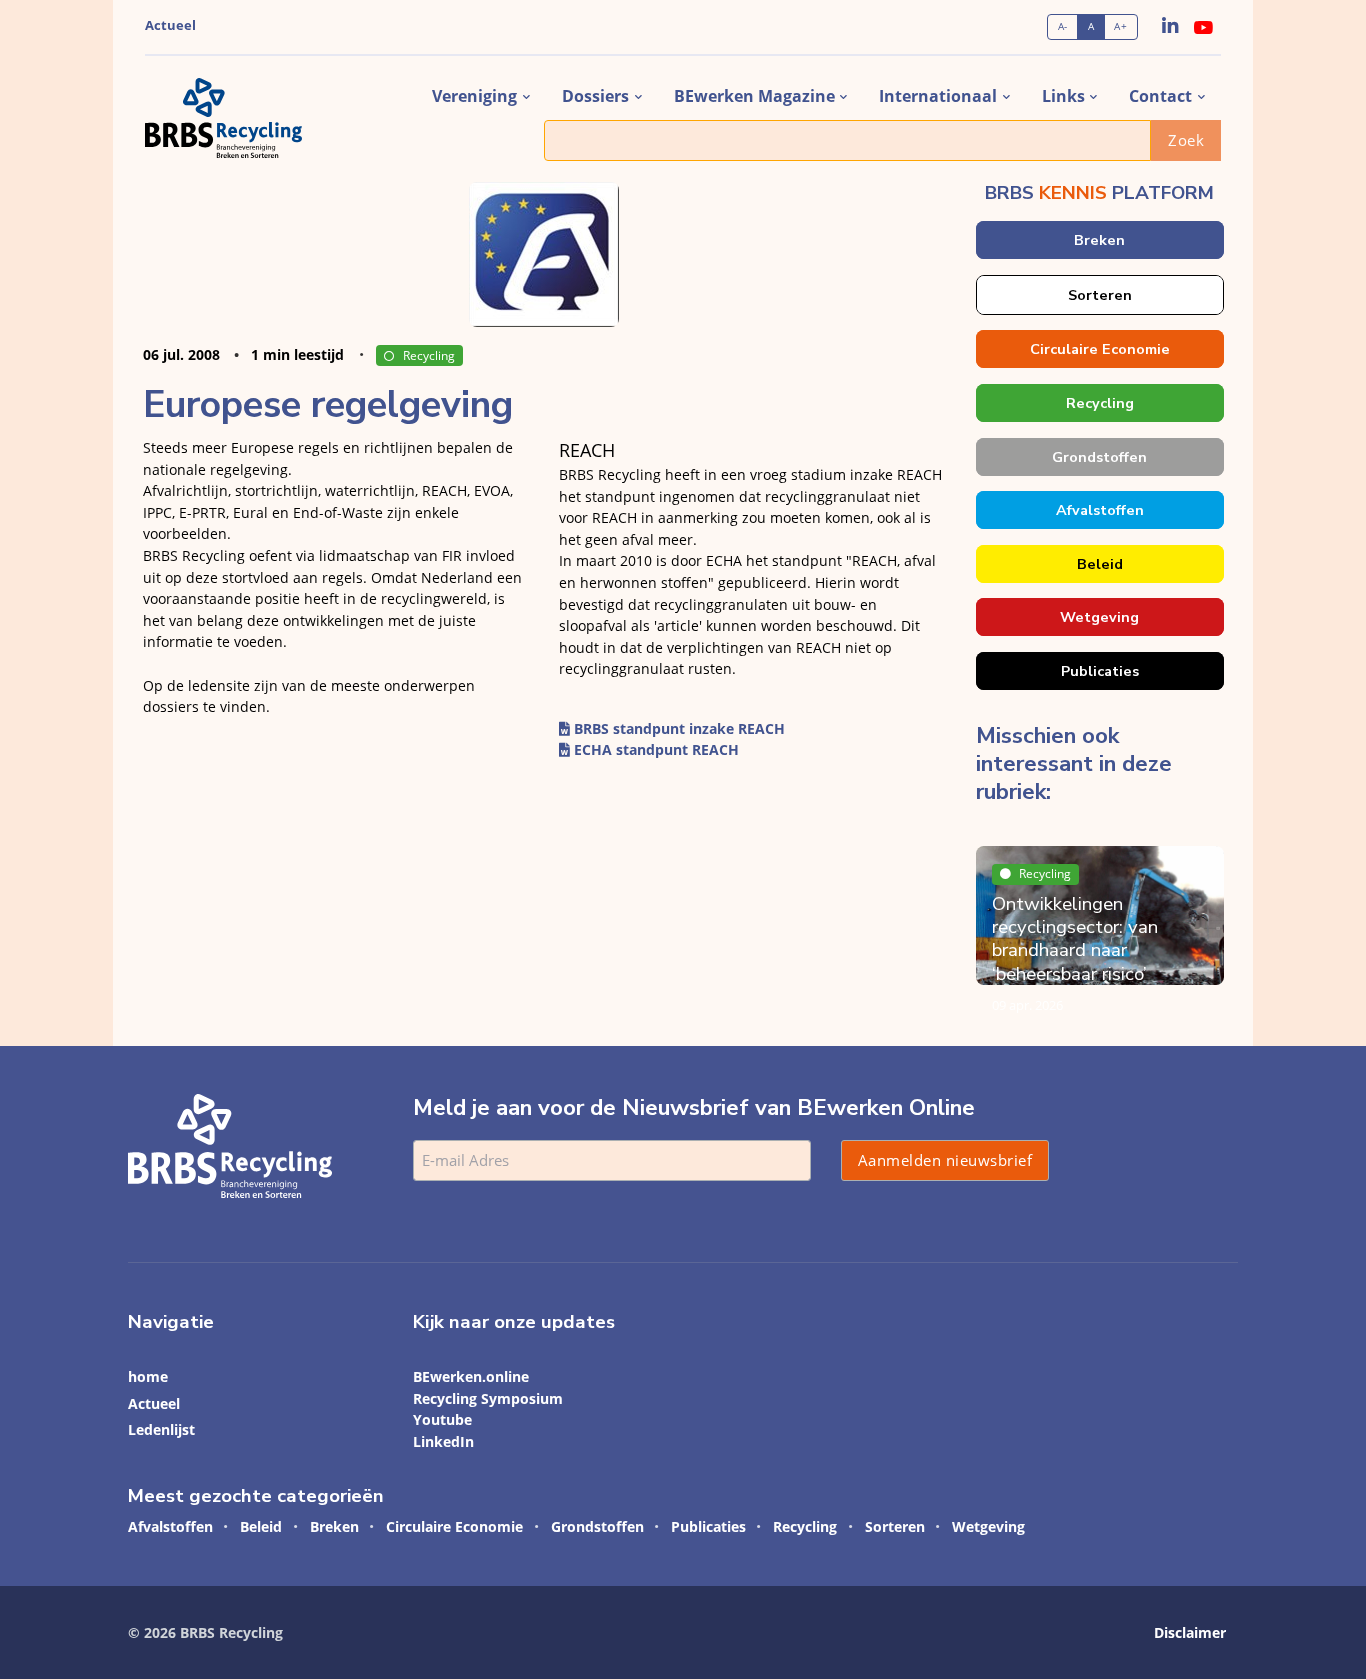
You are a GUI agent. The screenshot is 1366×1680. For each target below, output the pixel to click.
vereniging (474, 96)
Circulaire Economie (1099, 349)
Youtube (442, 1419)
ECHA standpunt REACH (654, 749)
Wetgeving (1099, 617)
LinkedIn (443, 1441)
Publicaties (1099, 671)
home (148, 1376)
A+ (1120, 26)
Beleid (1099, 564)
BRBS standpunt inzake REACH (677, 728)
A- (1063, 26)
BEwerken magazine (754, 96)
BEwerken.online (471, 1376)
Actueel (170, 25)
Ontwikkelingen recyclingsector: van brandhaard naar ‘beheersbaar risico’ (1075, 939)
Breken (1099, 240)
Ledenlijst (161, 1429)
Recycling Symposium (488, 1398)
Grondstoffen (1099, 457)
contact (1160, 96)
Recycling (429, 355)
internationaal (938, 96)
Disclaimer (1190, 1632)
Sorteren (1099, 295)
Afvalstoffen (1099, 510)
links (1063, 96)
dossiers (595, 96)
